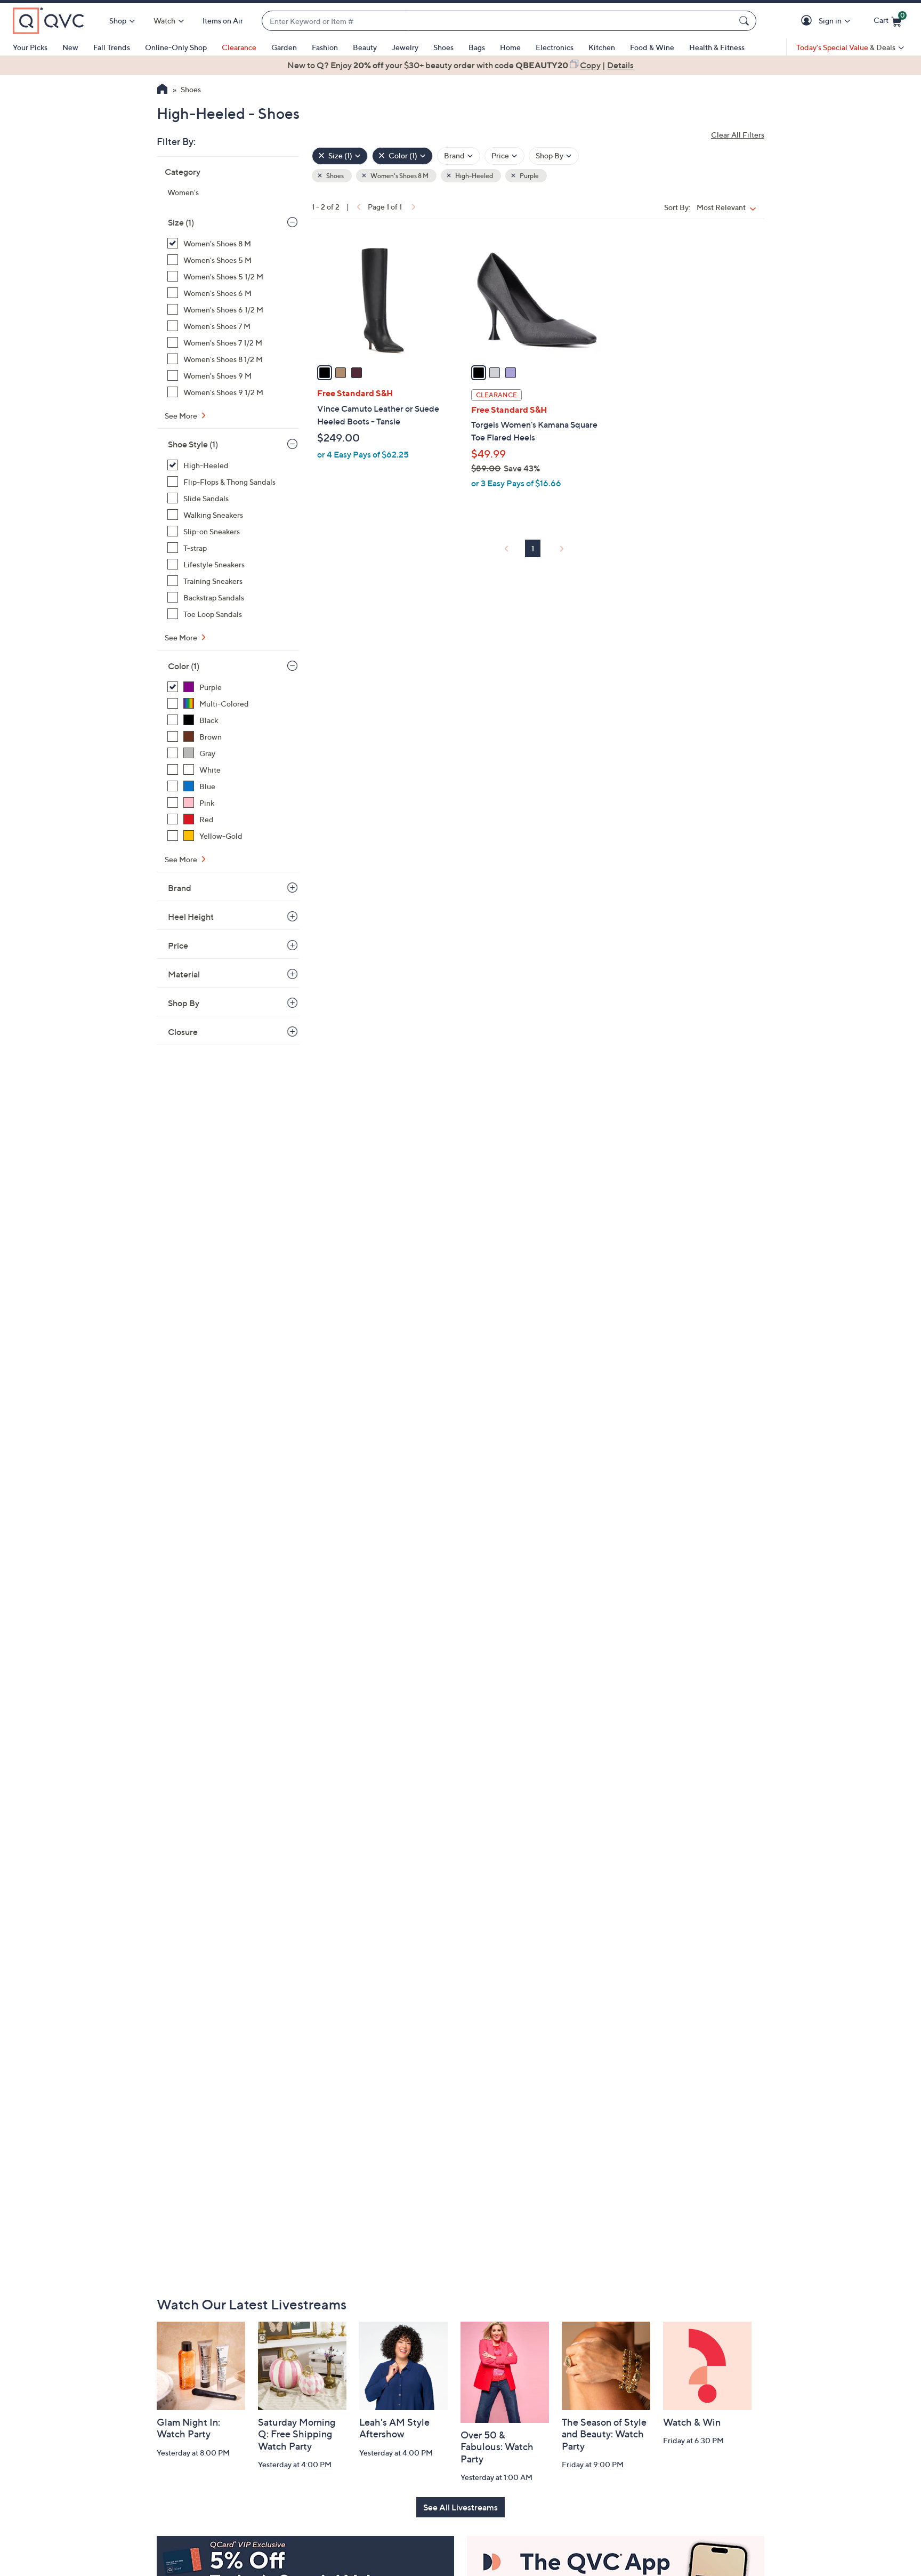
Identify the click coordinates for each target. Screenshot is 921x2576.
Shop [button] (118, 21)
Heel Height (191, 917)
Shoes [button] (334, 176)
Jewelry (405, 47)
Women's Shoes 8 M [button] (399, 176)
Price (178, 945)
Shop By (184, 1003)
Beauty (365, 47)
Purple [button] (529, 176)
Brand (180, 888)
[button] (808, 21)
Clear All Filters (738, 135)
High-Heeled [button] (474, 176)
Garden (284, 47)
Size (181, 222)
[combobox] (498, 21)
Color (184, 666)
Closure (183, 1032)
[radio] (325, 373)
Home (510, 47)
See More (182, 416)
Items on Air (223, 21)
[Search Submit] (746, 21)
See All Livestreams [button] (461, 2507)
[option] (461, 65)
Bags (477, 47)
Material (184, 974)
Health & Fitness (717, 47)
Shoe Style (193, 444)
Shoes (443, 47)
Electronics (555, 47)
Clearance (239, 47)
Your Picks (30, 47)
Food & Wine (652, 47)
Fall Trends (112, 47)
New (70, 47)
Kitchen (602, 47)
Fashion (325, 47)
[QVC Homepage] (162, 90)
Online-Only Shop (176, 47)
